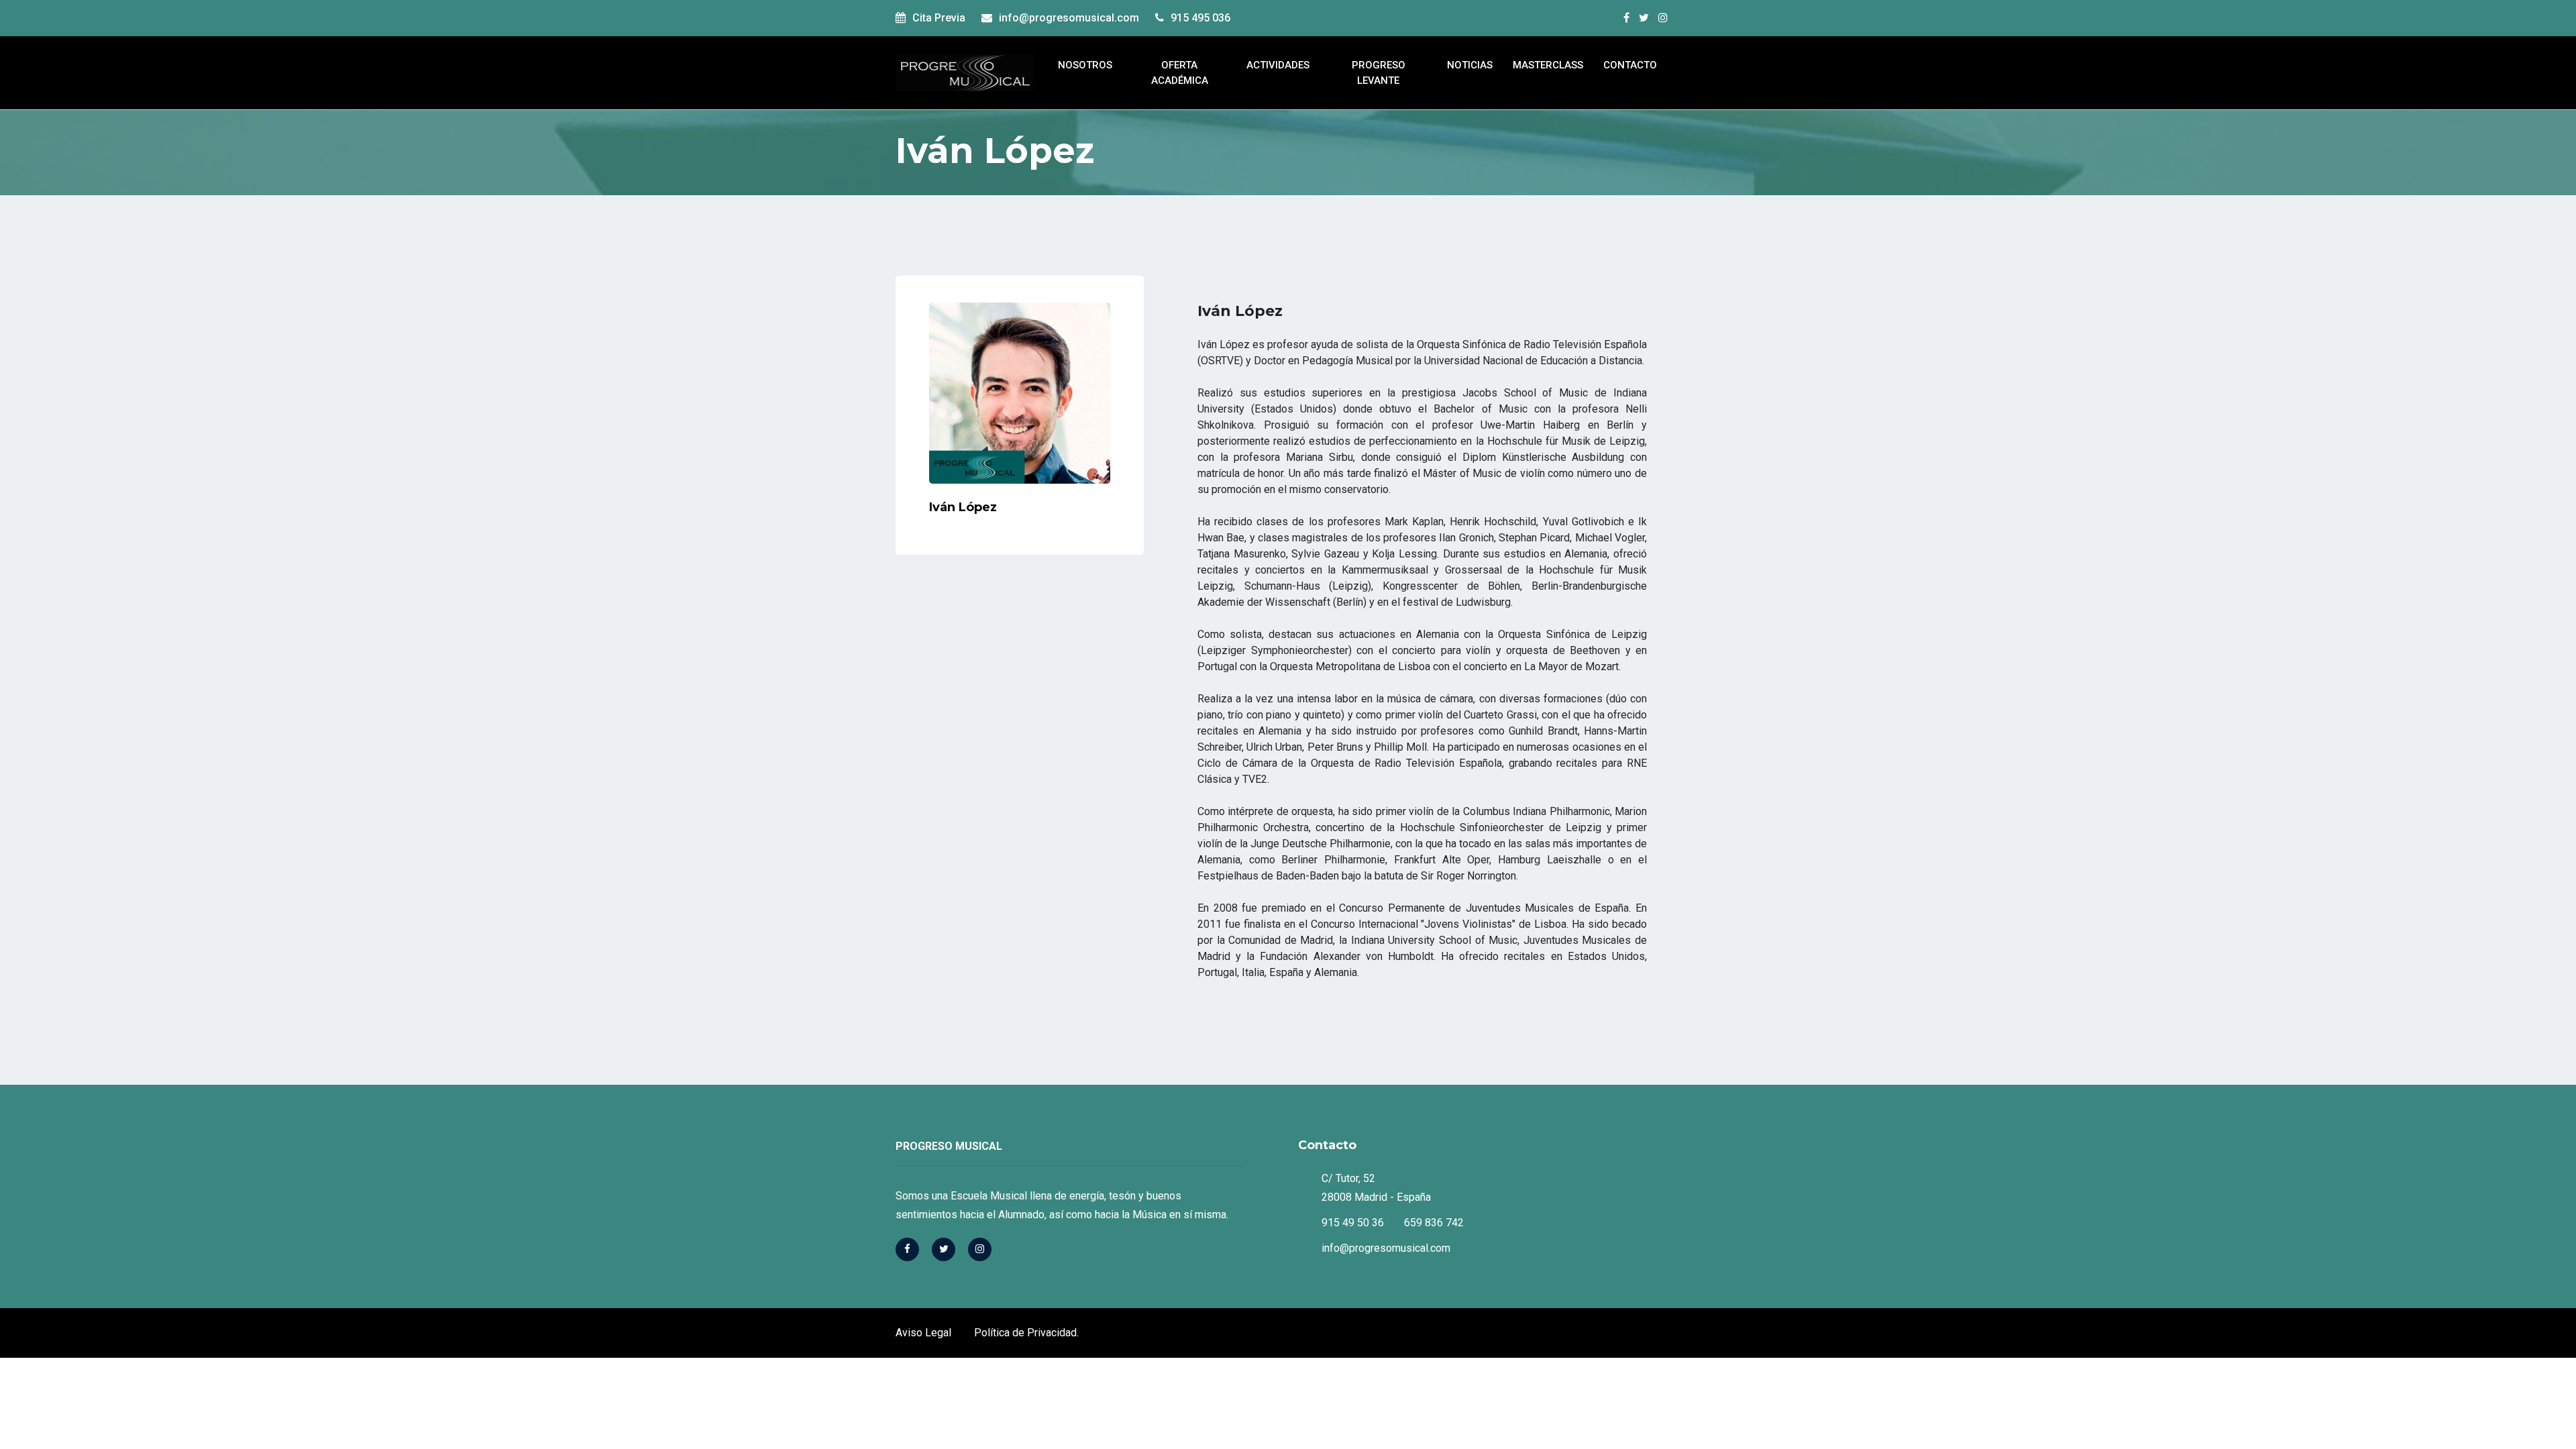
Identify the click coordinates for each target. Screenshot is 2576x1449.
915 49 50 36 (1353, 1223)
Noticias (1470, 65)
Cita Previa (939, 18)
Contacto (1630, 65)
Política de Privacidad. (1026, 1333)
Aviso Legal (923, 1333)
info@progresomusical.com (1069, 18)
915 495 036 (1200, 18)
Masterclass (1548, 65)
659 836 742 (1434, 1223)
